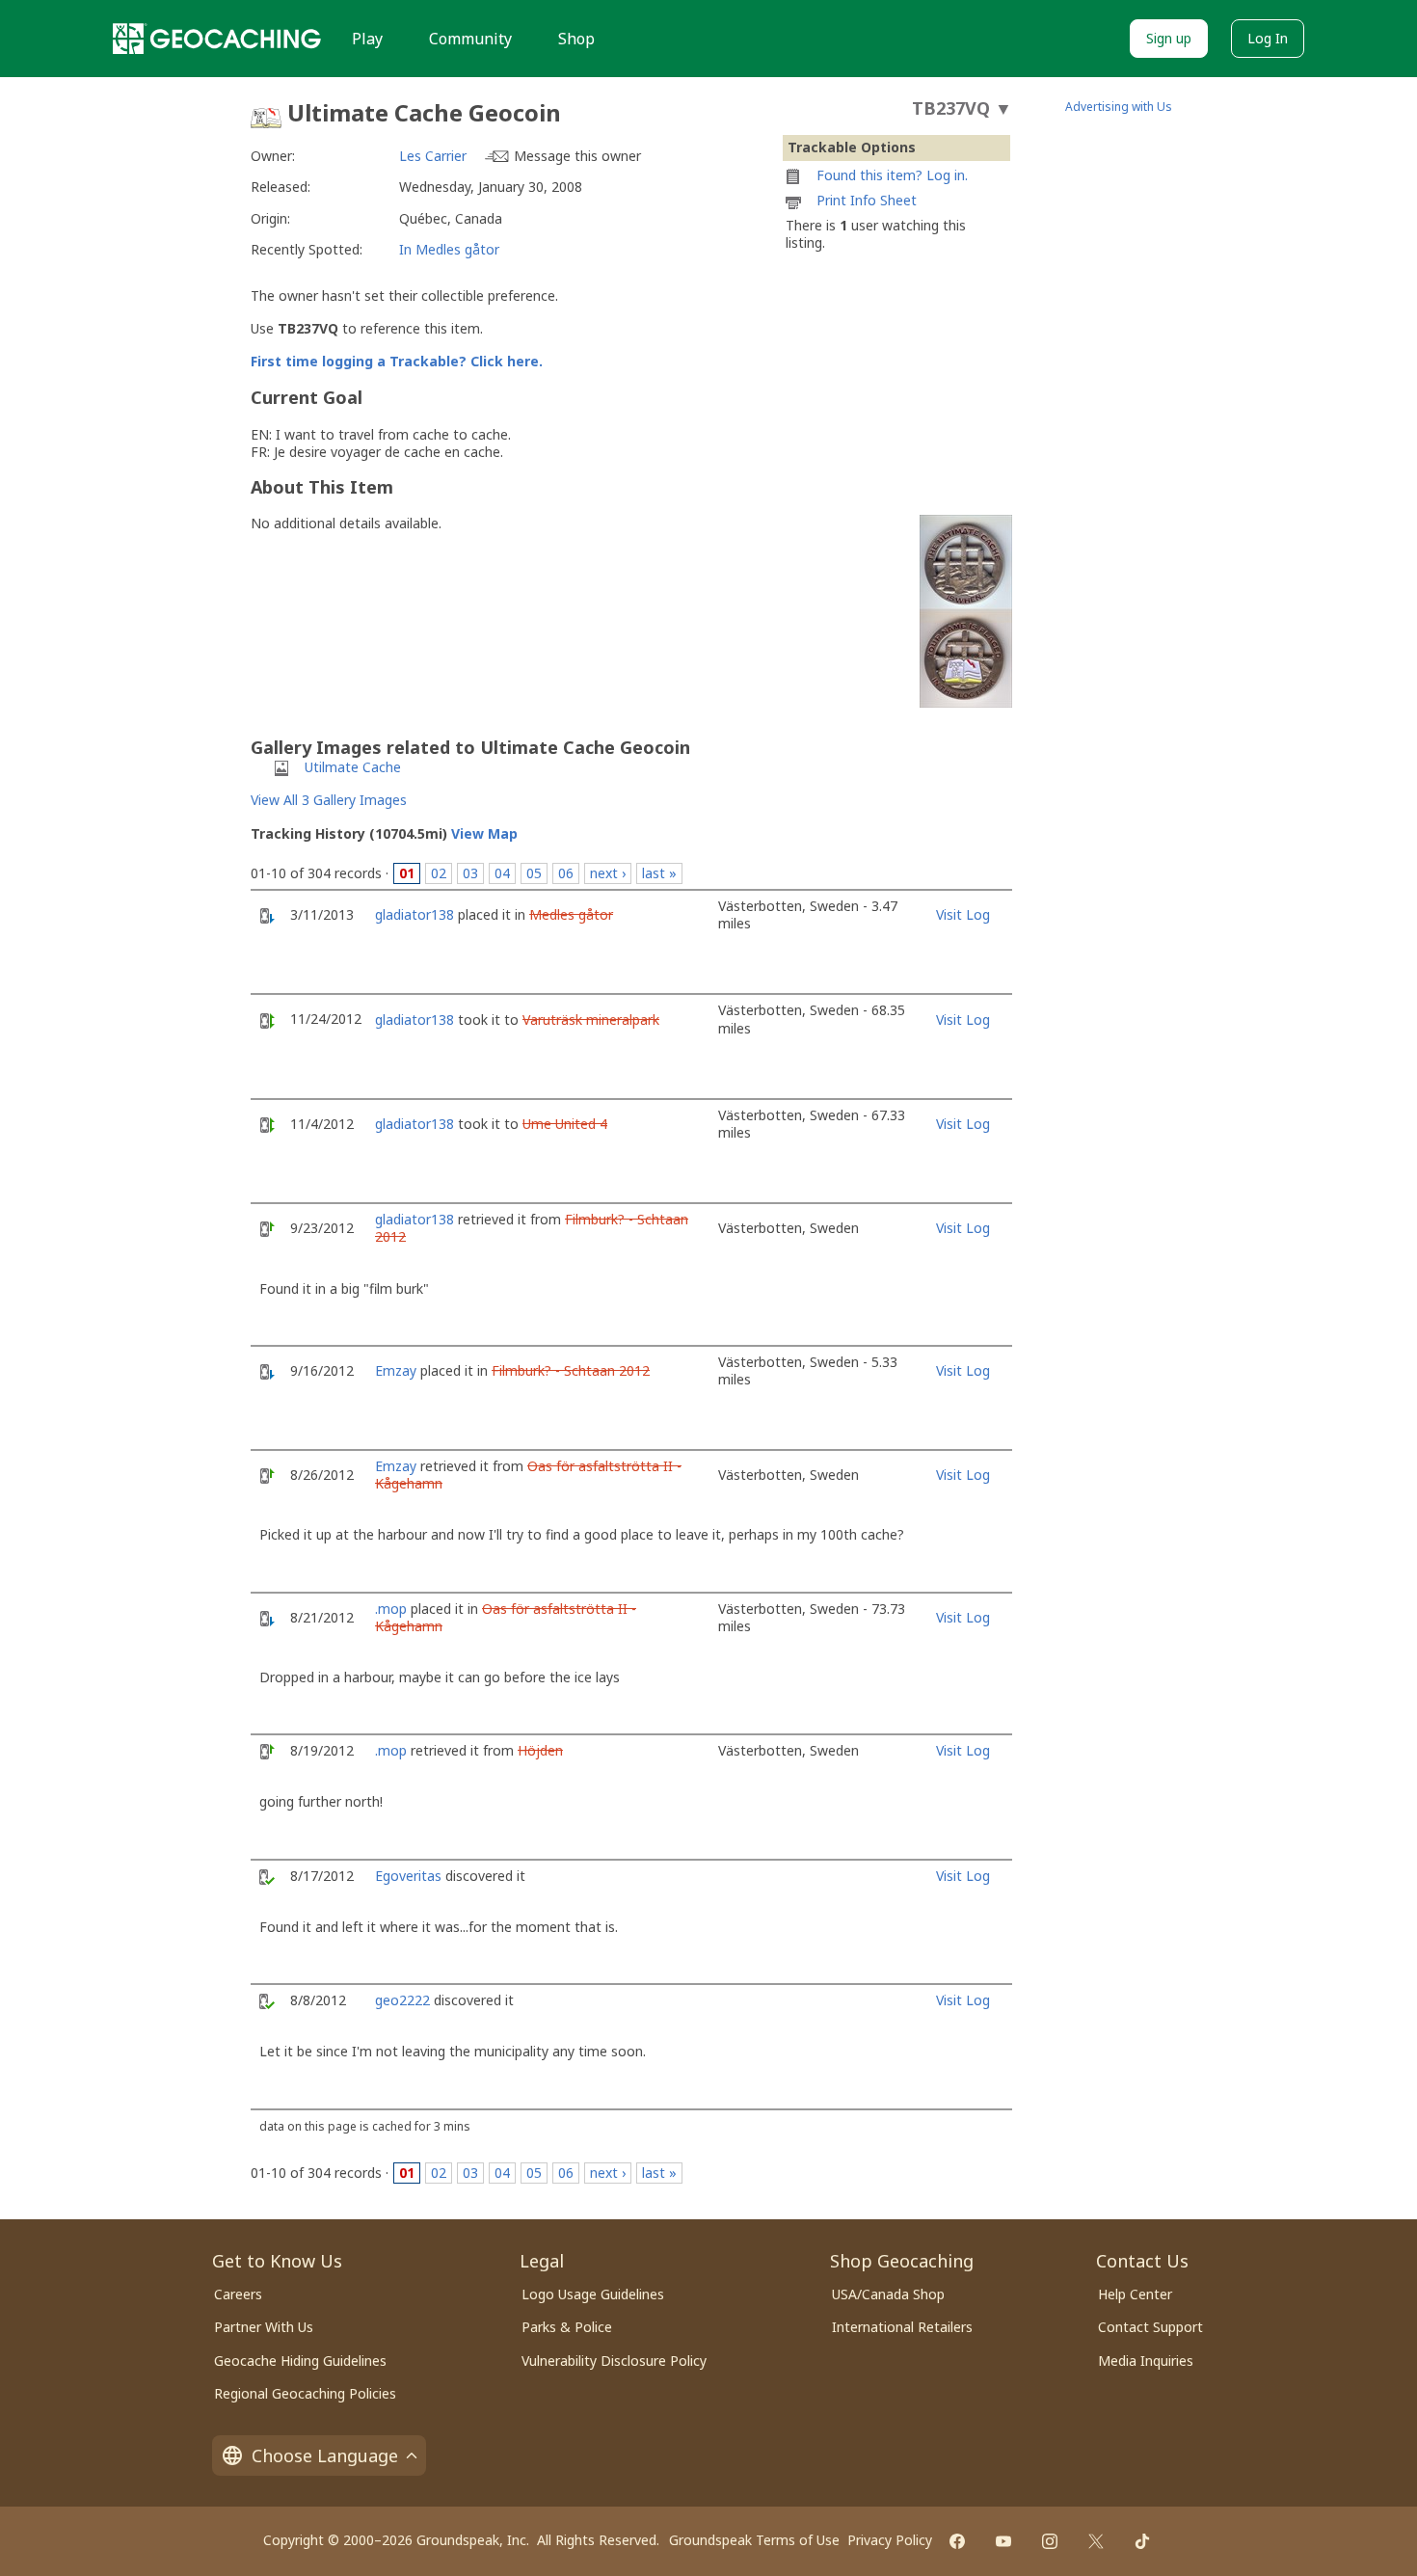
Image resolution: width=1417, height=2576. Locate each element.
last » (659, 873)
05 (534, 873)
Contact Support (1150, 2327)
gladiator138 (414, 914)
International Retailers (902, 2327)
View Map (484, 833)
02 (439, 873)
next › (608, 873)
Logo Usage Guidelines (593, 2294)
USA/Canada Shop (888, 2294)
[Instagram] (1050, 2541)
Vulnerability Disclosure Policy (614, 2361)
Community (470, 39)
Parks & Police (567, 2327)
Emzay (396, 1370)
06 (566, 873)
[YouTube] (1003, 2541)
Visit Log (963, 914)
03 (470, 873)
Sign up (1169, 38)
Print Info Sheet (867, 200)
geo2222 (402, 2000)
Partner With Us (264, 2327)
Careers (238, 2294)
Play (367, 39)
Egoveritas (408, 1876)
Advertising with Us (1119, 107)
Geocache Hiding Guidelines (300, 2361)
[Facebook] (957, 2541)
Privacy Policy (890, 2540)
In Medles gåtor (449, 249)
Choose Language (325, 2455)
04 (502, 873)
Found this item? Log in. (892, 175)
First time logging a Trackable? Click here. (397, 361)
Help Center (1135, 2294)
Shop (576, 39)
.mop (391, 1609)
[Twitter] (1096, 2541)
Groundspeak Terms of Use (754, 2540)
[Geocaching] (217, 39)
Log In (1268, 38)
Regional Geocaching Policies (305, 2393)
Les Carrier (433, 156)
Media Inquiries (1146, 2361)
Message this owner (577, 156)
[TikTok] (1142, 2541)
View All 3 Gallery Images (329, 800)
